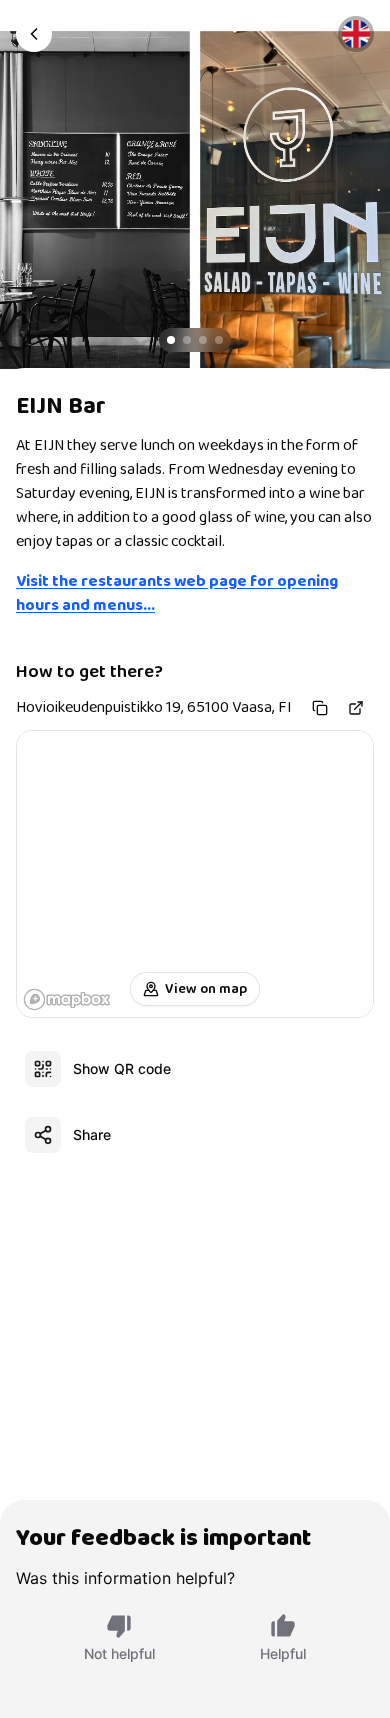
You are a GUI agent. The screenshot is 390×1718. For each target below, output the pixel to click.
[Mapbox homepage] (67, 999)
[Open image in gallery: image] (195, 200)
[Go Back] (34, 34)
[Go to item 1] (171, 340)
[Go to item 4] (219, 340)
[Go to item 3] (203, 340)
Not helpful (119, 1653)
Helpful (283, 1653)
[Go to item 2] (187, 340)
